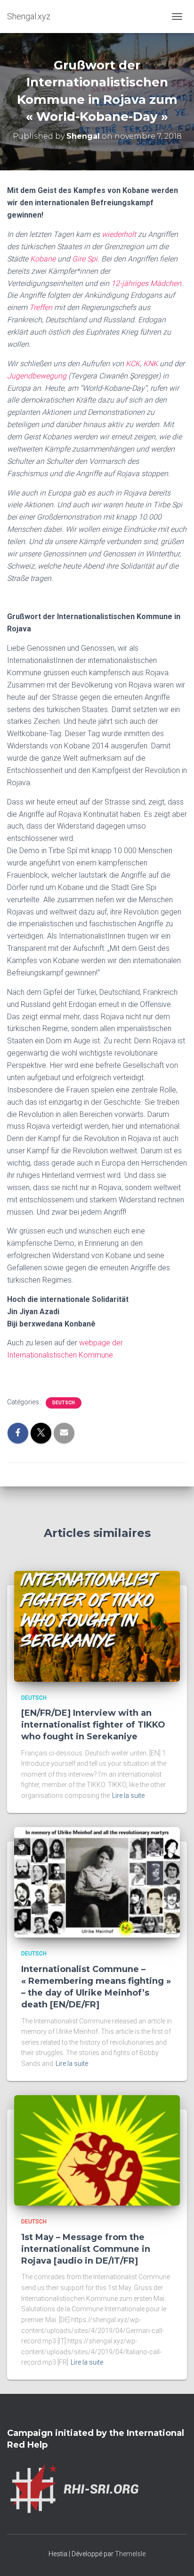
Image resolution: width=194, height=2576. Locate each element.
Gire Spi (85, 259)
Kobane (43, 259)
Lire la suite (128, 1796)
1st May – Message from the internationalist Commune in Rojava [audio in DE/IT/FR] (86, 2249)
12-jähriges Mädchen (146, 283)
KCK (133, 364)
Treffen (41, 307)
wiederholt (119, 234)
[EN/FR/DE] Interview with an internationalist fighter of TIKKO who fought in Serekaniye (93, 1725)
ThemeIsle (130, 2554)
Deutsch (64, 1403)
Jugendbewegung (37, 376)
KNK (150, 364)
